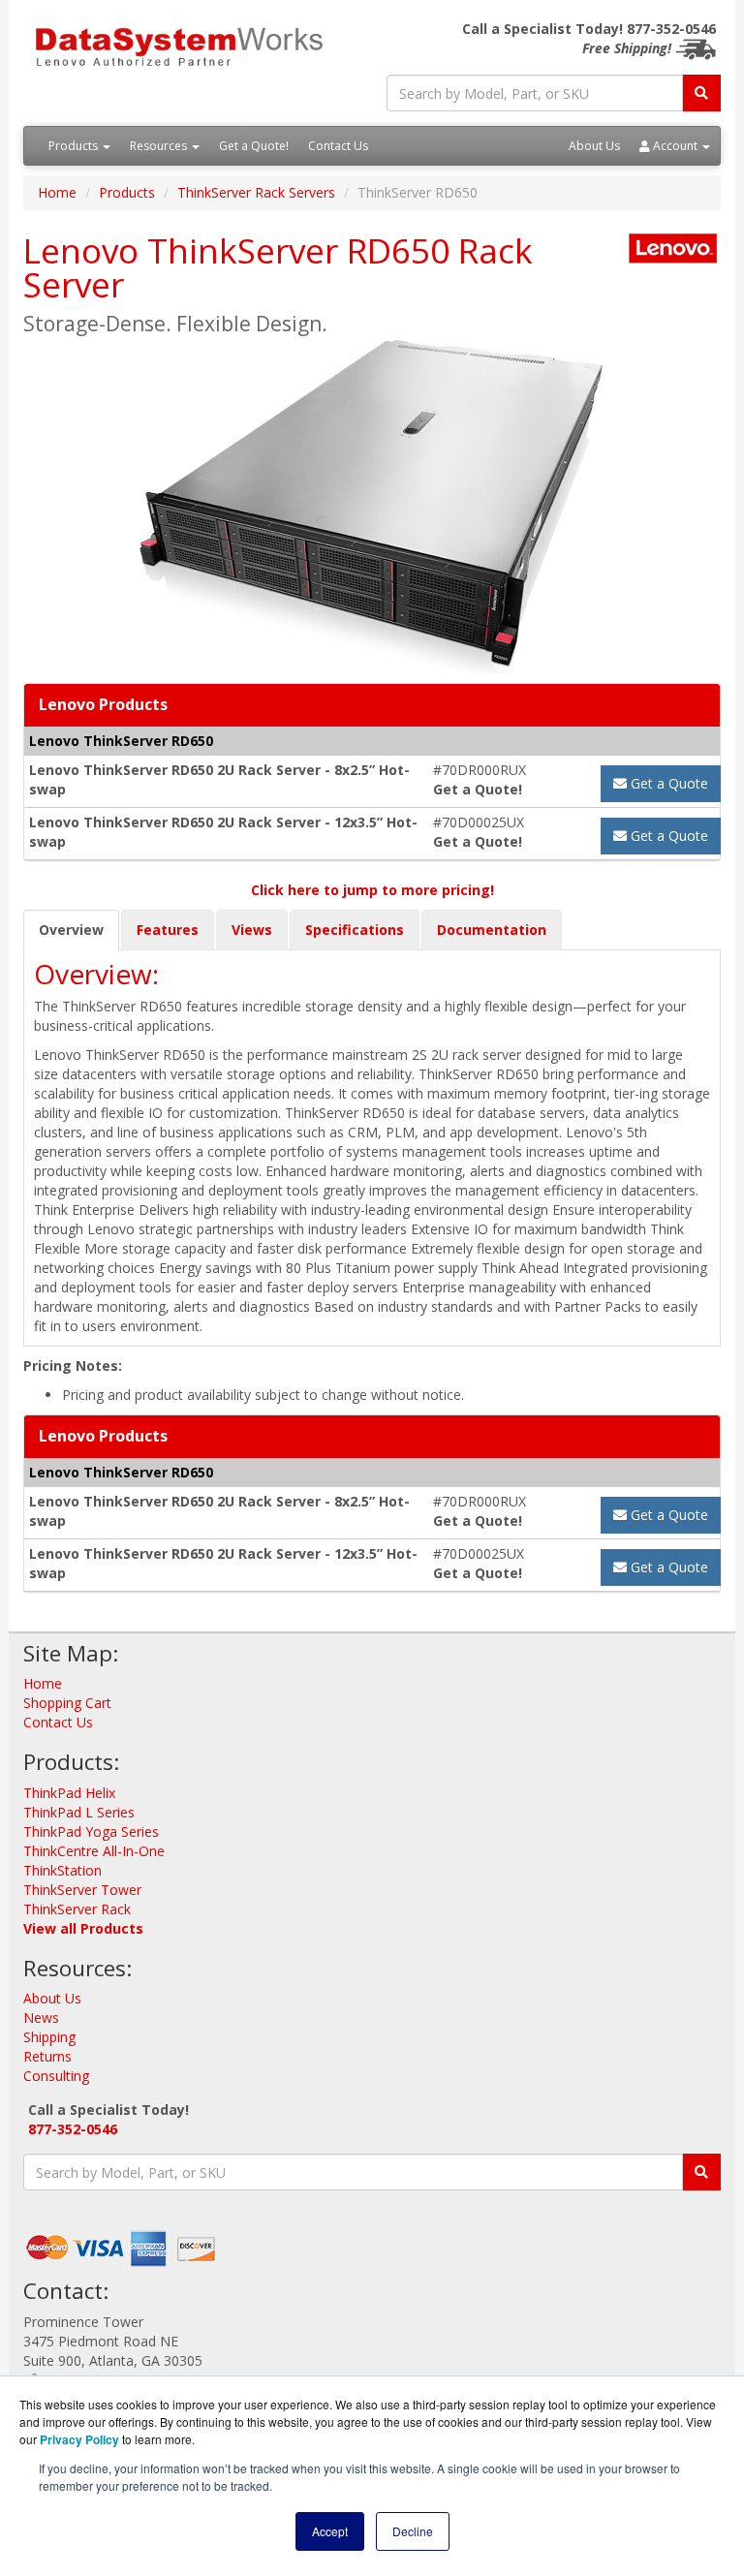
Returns (47, 2056)
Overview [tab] (71, 930)
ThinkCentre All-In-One (94, 1851)
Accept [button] (330, 2531)
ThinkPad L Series (79, 1812)
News (41, 2017)
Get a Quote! (254, 146)
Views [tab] (252, 930)
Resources (160, 146)
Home (57, 192)
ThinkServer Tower (82, 1890)
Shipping (49, 2037)
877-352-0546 (73, 2129)
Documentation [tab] (492, 930)
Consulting (56, 2076)
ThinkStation (62, 1870)
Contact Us (338, 146)
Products (75, 146)
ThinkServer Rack (77, 1909)
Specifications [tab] (355, 930)
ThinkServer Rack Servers (256, 192)
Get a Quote (667, 783)
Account (675, 146)
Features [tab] (168, 930)
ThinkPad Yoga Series (91, 1831)
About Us (594, 146)
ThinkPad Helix (69, 1793)
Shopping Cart (67, 1703)
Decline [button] (413, 2531)
